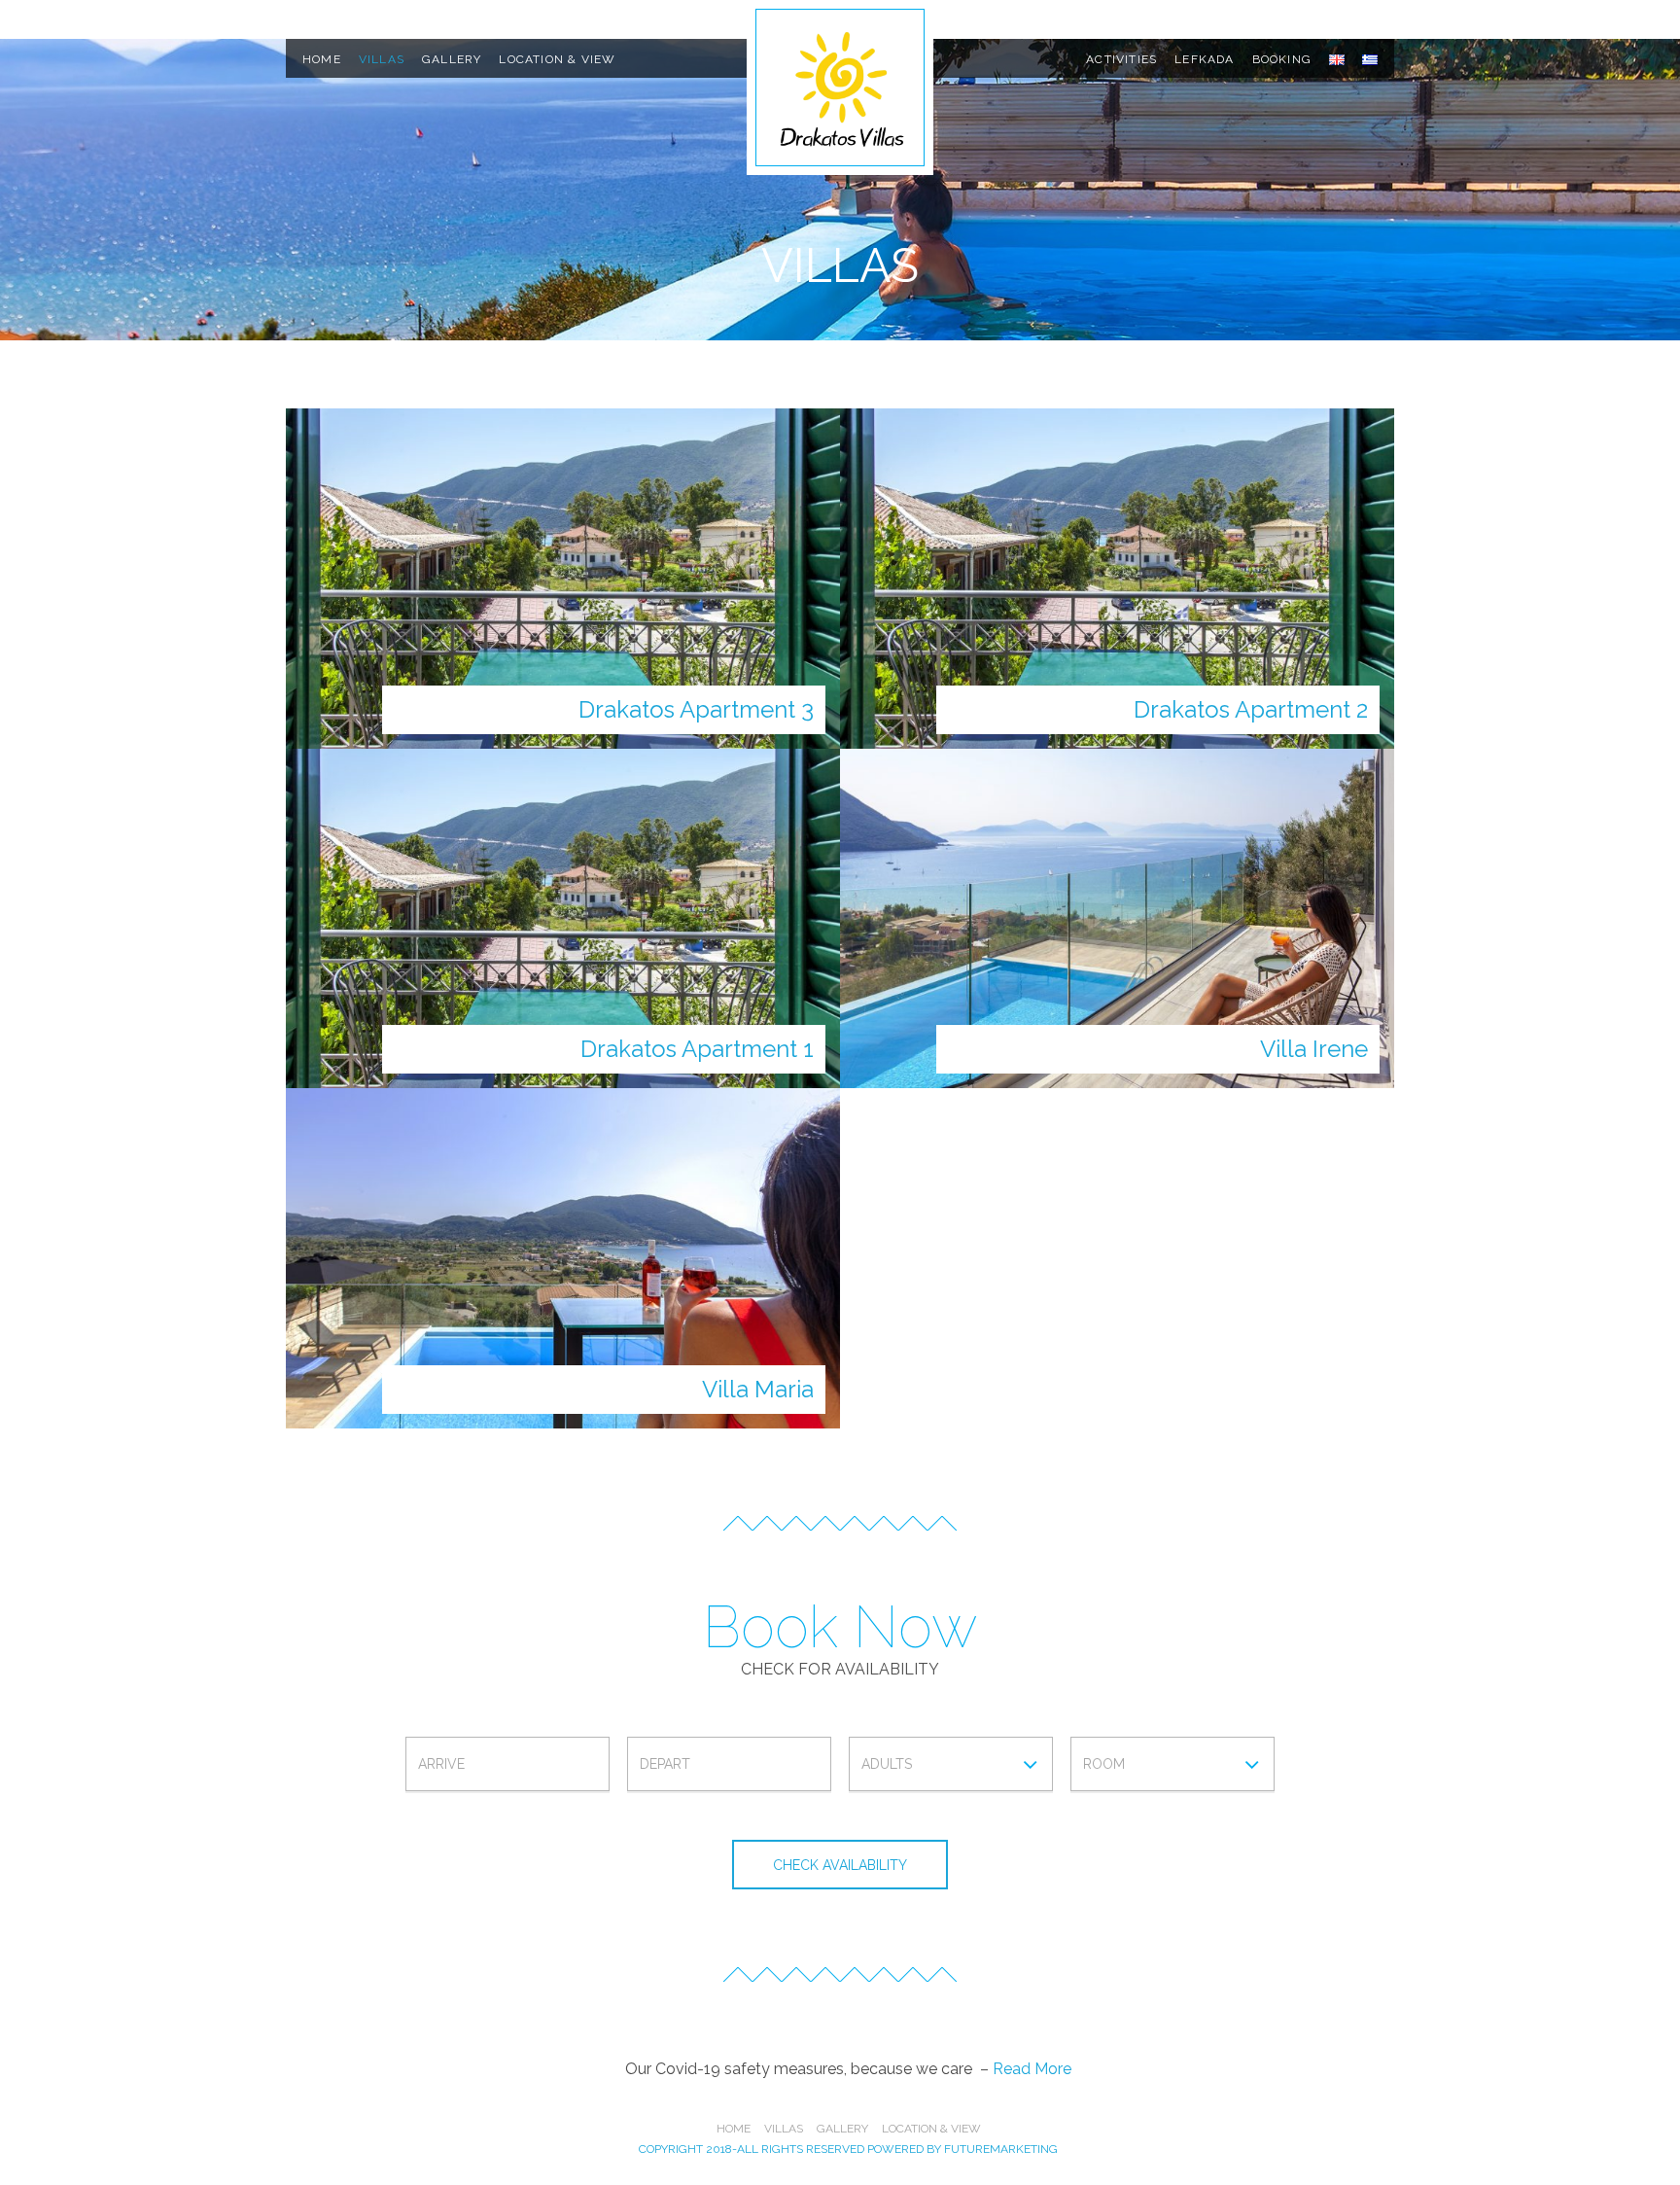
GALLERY (452, 59)
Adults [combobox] (887, 1764)
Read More (1032, 2069)
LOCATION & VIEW (557, 59)
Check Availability (840, 1865)
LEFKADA (1204, 59)
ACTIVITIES (1121, 59)
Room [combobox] (1104, 1764)
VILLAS (382, 59)
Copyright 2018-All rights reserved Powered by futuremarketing (848, 2149)
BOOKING (1282, 59)
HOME (322, 59)
